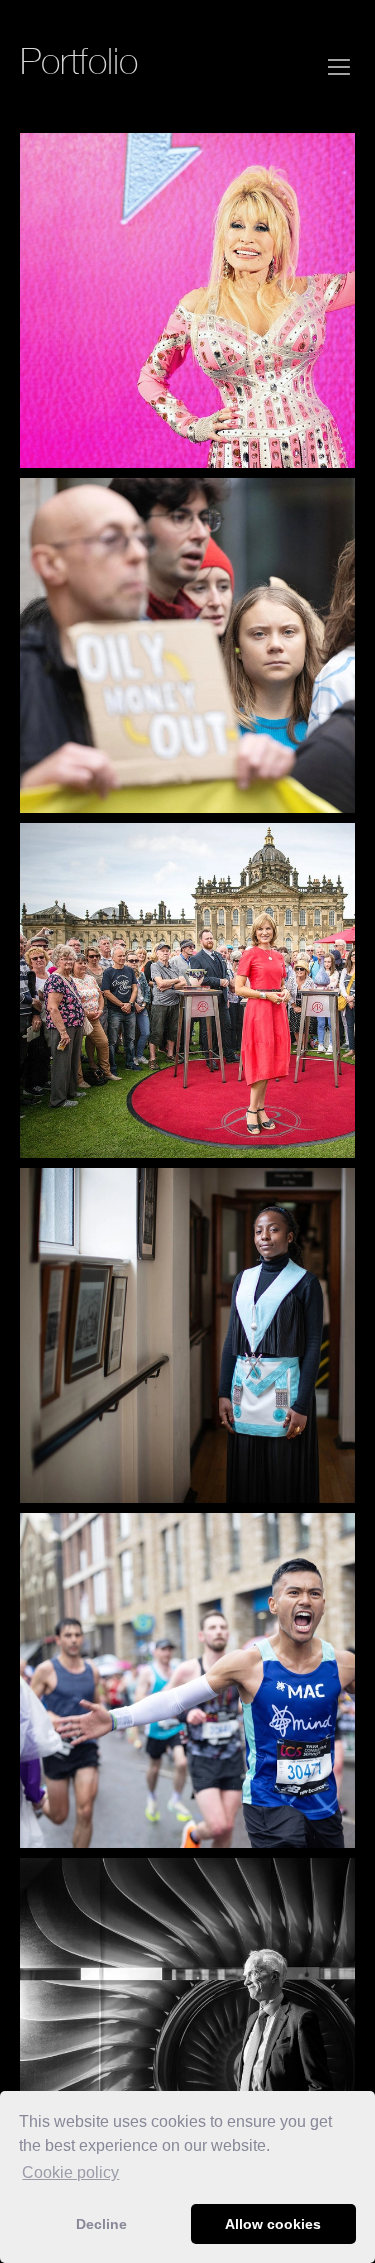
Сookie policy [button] (70, 2172)
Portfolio (79, 61)
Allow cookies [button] (273, 2224)
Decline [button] (101, 2224)
